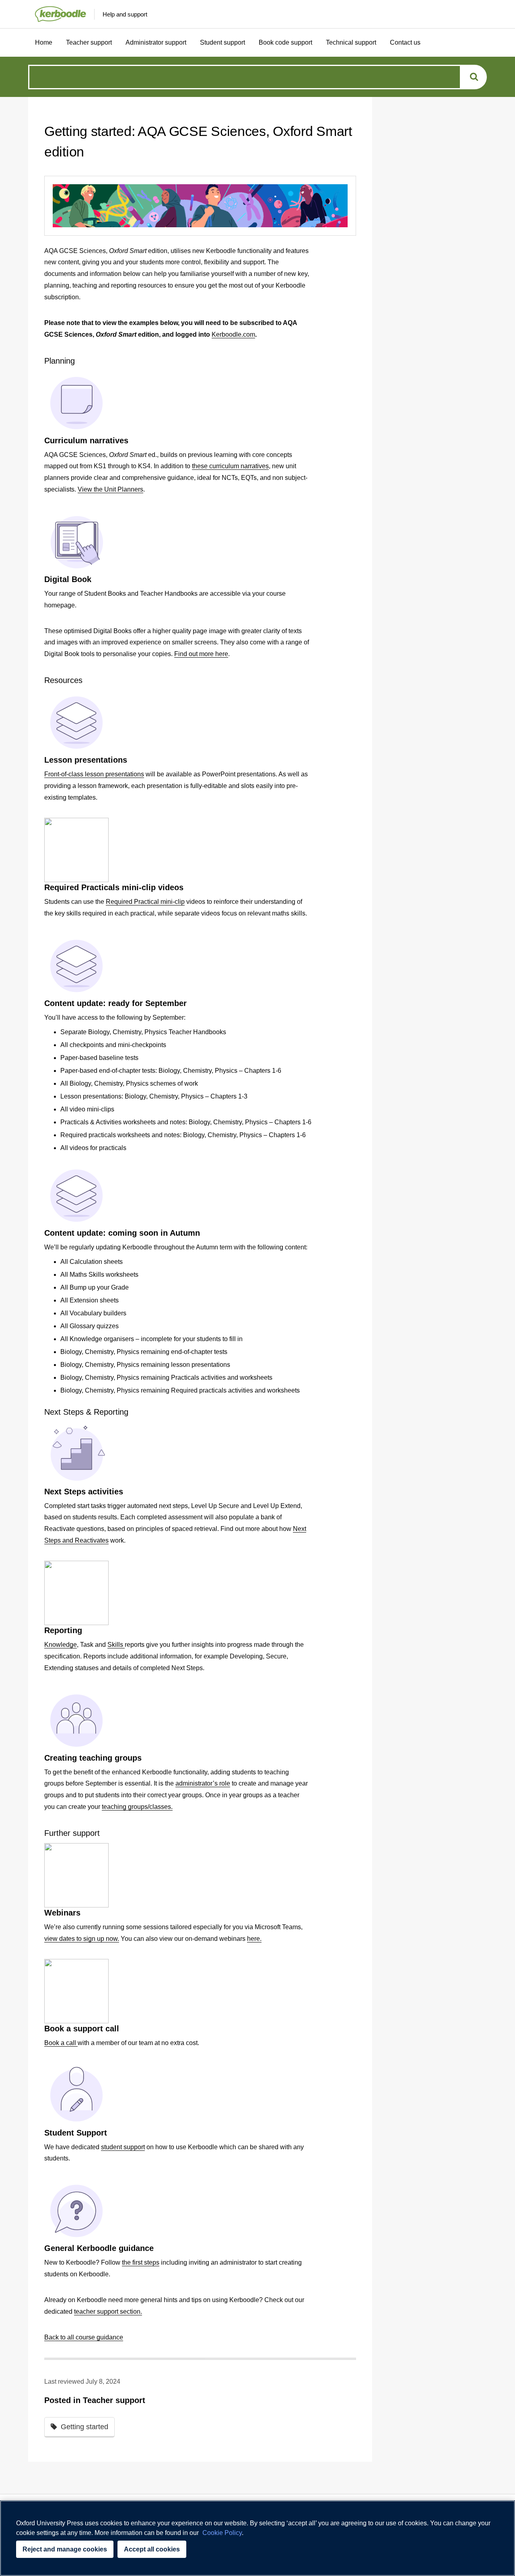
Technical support (351, 42)
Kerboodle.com (233, 334)
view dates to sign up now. (82, 1939)
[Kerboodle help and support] (57, 14)
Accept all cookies (152, 2549)
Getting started (84, 2427)
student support (123, 2147)
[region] (257, 2538)
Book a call (61, 2043)
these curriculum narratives (230, 466)
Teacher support (89, 42)
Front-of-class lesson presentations (94, 774)
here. (254, 1939)
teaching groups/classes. (137, 1807)
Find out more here (201, 654)
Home (44, 42)
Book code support (285, 42)
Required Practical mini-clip (145, 902)
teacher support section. (108, 2312)
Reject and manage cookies (65, 2549)
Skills (116, 1645)
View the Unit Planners (110, 489)
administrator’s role (203, 1783)
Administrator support (156, 42)
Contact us (405, 42)
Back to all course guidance (84, 2337)
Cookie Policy (222, 2533)
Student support (222, 42)
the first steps (141, 2262)
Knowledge (61, 1645)
